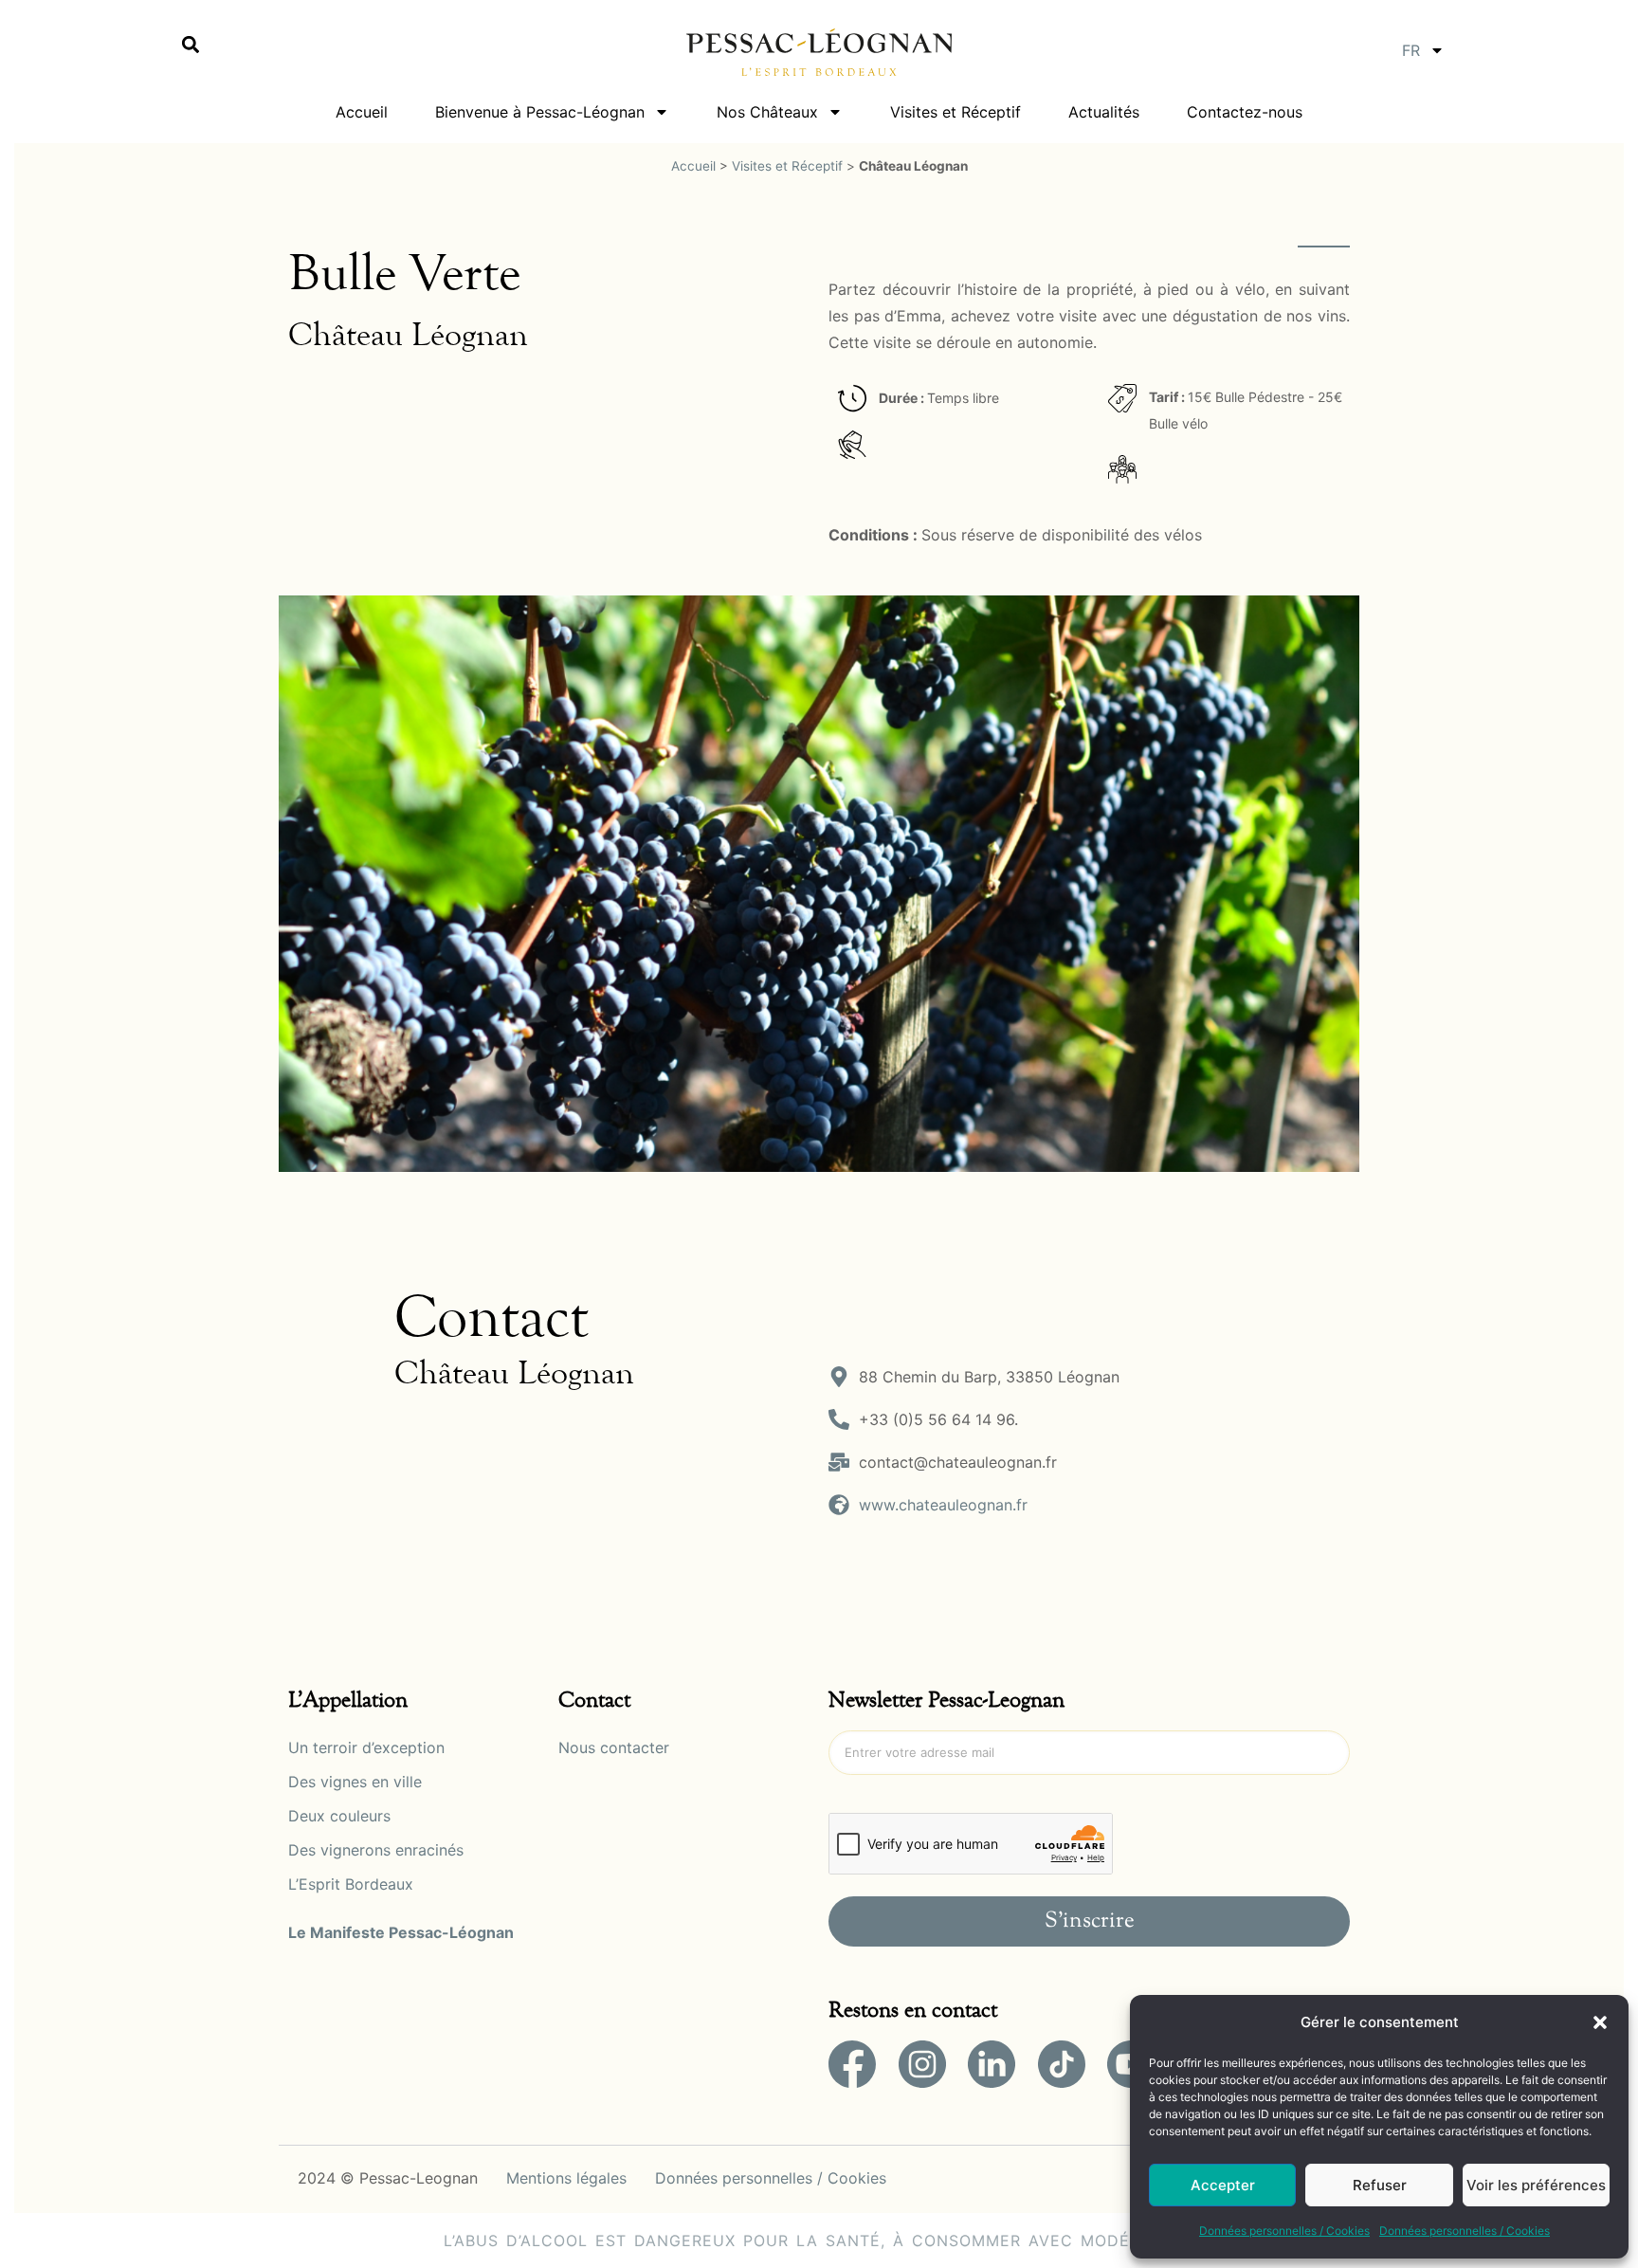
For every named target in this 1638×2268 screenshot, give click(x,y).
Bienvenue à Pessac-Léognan (540, 112)
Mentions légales (566, 2178)
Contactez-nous (1245, 112)
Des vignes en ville (355, 1782)
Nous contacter (614, 1747)
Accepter (1223, 2185)
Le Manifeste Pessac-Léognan (401, 1932)
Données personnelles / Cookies (1284, 2231)
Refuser (1380, 2185)
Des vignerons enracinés (376, 1850)
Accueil (362, 112)
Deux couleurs (339, 1816)
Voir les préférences (1536, 2185)
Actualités (1104, 112)
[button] (1600, 2022)
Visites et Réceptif (955, 112)
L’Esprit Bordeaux (351, 1884)
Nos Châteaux (767, 112)
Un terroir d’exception (366, 1747)
